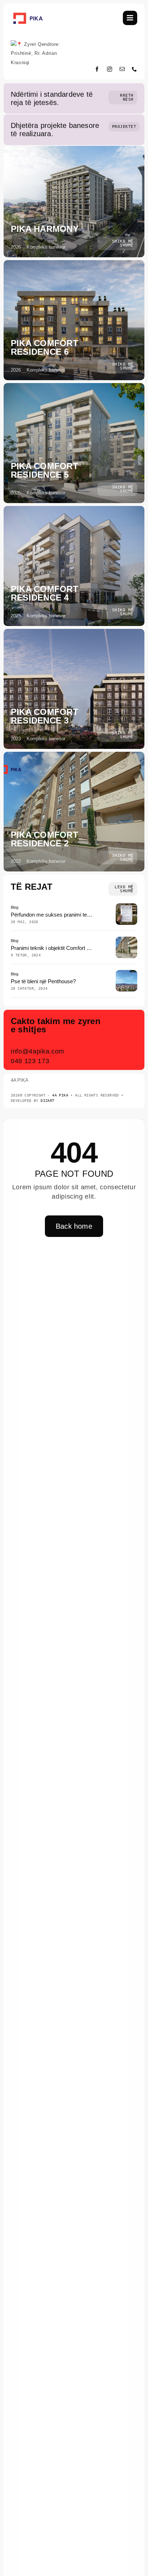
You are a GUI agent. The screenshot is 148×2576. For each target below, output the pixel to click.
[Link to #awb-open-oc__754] (130, 18)
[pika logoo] (28, 14)
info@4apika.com (38, 1051)
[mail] (122, 69)
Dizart (47, 1101)
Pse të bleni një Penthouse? (43, 981)
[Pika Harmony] (74, 202)
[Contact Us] (123, 1041)
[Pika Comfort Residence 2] (74, 812)
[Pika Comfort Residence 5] (74, 443)
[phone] (135, 69)
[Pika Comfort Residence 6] (74, 320)
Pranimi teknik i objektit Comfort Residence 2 (63, 948)
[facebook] (97, 69)
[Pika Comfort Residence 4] (74, 566)
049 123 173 (30, 1061)
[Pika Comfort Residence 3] (74, 689)
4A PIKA (60, 1095)
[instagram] (110, 69)
